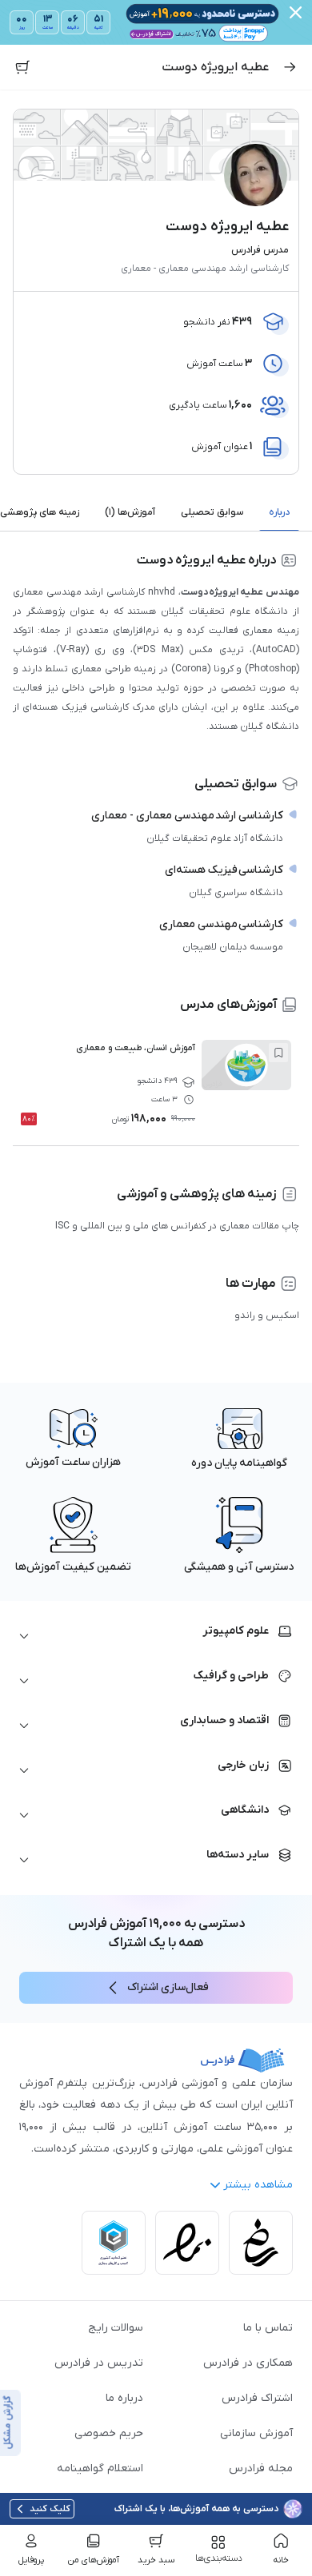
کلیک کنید (50, 2509)
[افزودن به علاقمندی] (278, 1053)
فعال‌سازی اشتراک (168, 1987)
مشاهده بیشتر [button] (258, 2185)
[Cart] (22, 67)
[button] (156, 1636)
